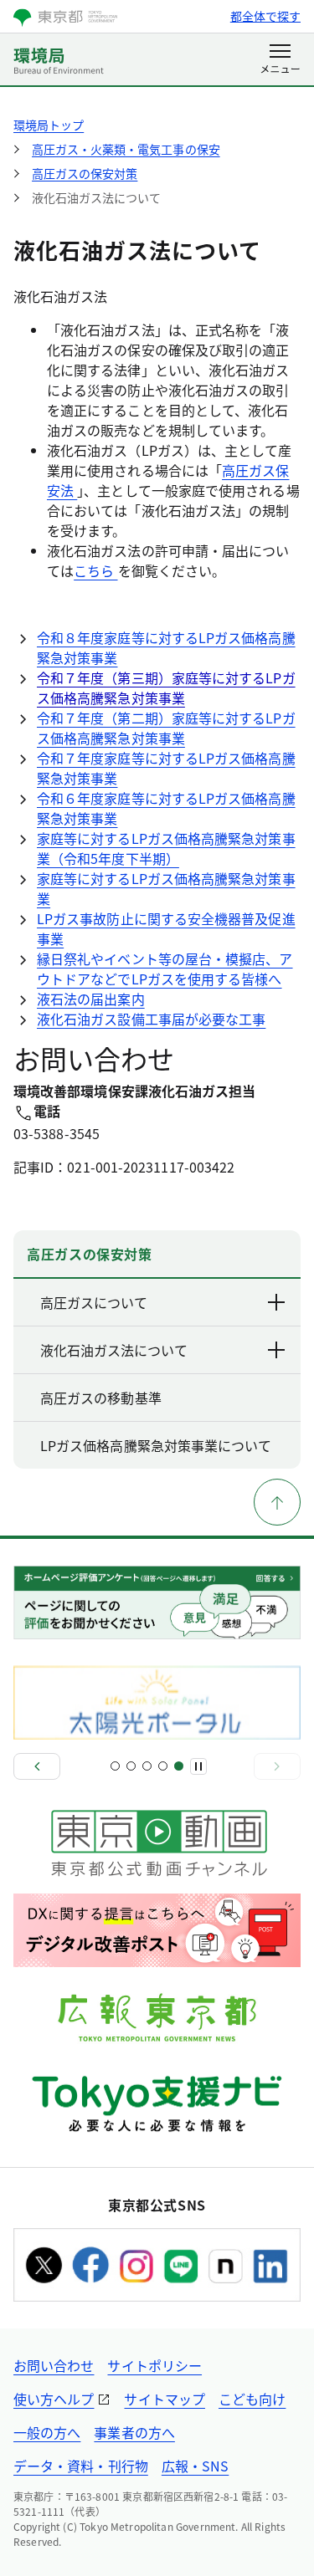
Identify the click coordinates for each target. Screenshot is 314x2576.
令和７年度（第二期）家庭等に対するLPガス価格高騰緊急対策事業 (166, 728)
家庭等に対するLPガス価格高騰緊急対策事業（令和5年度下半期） (166, 848)
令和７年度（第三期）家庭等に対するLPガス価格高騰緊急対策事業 (166, 687)
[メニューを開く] (280, 60)
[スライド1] (115, 1766)
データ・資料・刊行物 (81, 2466)
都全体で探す (265, 16)
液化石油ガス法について (114, 1350)
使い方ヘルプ (54, 2399)
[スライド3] (147, 1766)
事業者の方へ (134, 2432)
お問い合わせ (54, 2365)
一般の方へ (47, 2432)
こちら (95, 570)
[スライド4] (163, 1766)
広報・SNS (195, 2466)
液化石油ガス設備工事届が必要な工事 (151, 1019)
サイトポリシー (154, 2365)
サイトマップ (164, 2399)
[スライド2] (131, 1766)
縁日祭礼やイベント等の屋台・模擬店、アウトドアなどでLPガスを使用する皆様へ (165, 969)
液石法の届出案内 (91, 999)
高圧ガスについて (94, 1302)
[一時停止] (198, 1766)
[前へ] (37, 1766)
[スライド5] (179, 1766)
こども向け (252, 2399)
